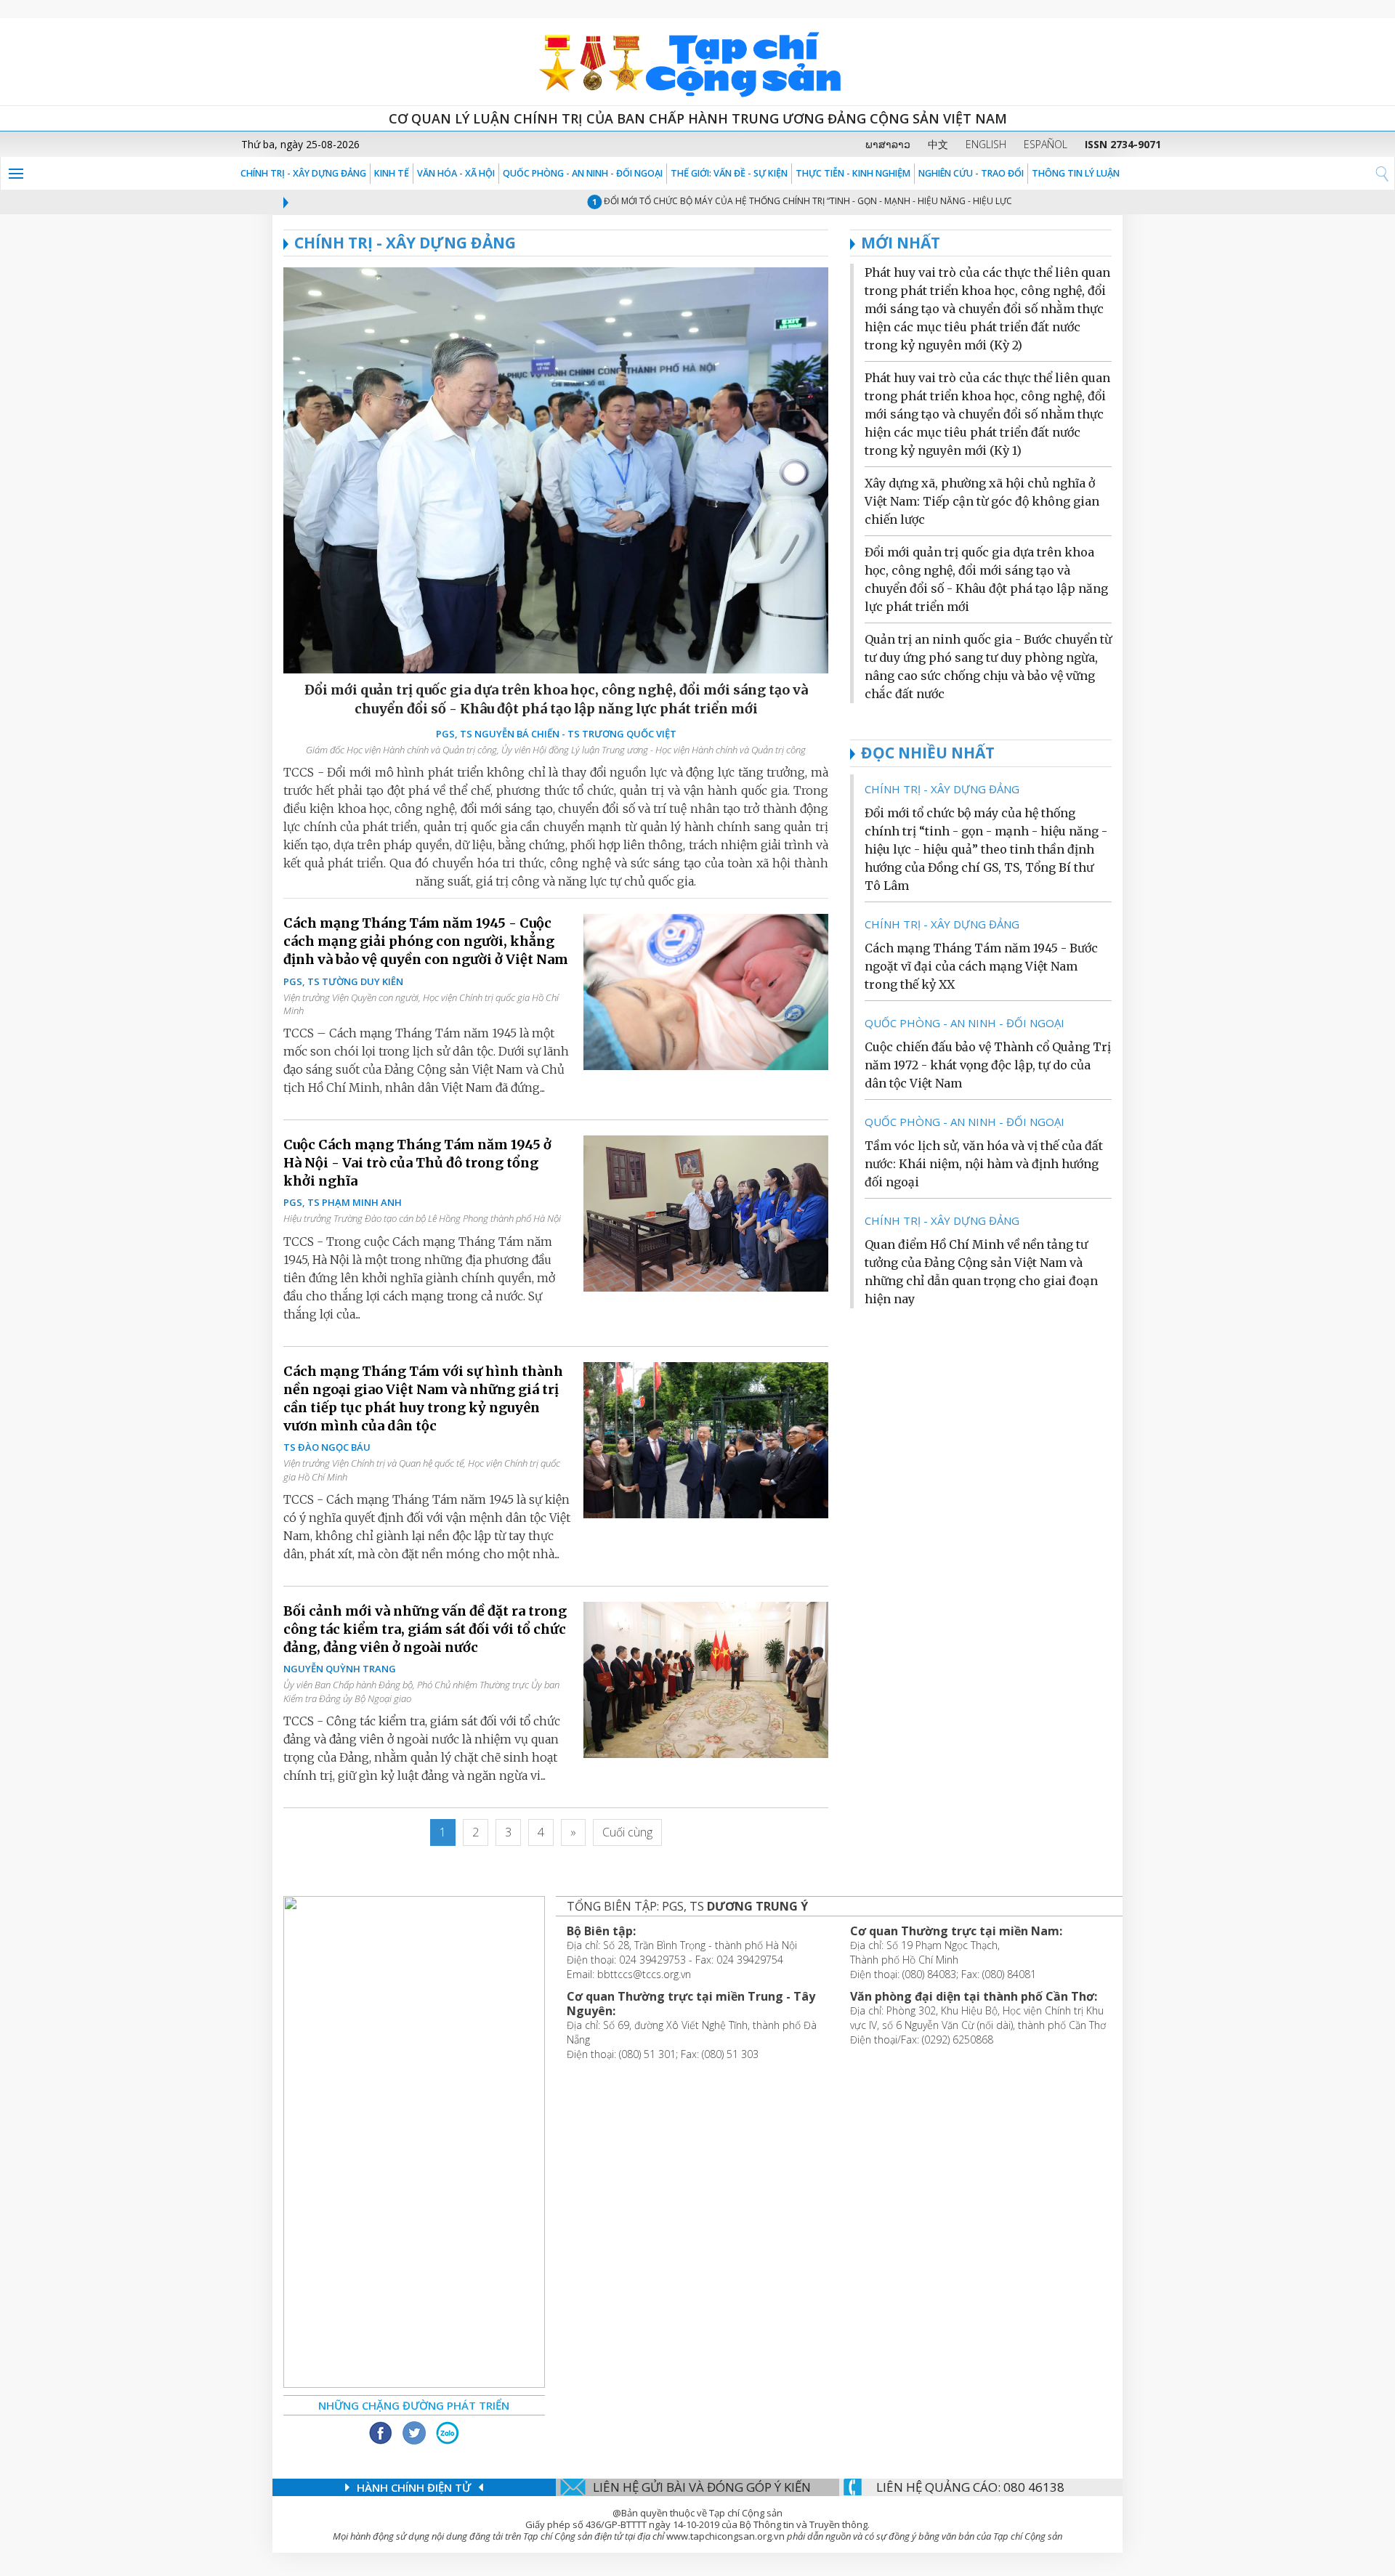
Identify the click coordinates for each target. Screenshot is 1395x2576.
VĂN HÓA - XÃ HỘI (456, 173)
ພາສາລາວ (888, 144)
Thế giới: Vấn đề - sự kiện (729, 173)
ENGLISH (986, 144)
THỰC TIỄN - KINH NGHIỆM (853, 173)
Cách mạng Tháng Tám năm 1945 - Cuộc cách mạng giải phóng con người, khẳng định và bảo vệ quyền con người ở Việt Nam (426, 941)
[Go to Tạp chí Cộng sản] (697, 62)
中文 (938, 144)
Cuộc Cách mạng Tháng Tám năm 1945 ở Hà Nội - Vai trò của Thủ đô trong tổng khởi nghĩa (417, 1163)
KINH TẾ (392, 173)
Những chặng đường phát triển (414, 2405)
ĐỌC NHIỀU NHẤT (928, 753)
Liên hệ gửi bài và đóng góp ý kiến (702, 2487)
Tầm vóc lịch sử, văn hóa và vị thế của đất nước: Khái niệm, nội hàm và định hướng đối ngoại (984, 1164)
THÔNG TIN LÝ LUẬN (1076, 173)
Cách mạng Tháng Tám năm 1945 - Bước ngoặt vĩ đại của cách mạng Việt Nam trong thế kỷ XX (981, 966)
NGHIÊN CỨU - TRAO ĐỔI (971, 173)
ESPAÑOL (1046, 144)
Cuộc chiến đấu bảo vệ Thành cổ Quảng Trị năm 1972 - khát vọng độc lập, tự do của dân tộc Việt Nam (988, 1065)
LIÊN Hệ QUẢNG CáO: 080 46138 (970, 2487)
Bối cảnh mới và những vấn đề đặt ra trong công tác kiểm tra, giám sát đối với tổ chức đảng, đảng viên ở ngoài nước (425, 1629)
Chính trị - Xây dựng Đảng (303, 173)
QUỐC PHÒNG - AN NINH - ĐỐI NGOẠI (583, 173)
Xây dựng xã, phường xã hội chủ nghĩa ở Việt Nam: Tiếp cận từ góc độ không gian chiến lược (982, 501)
